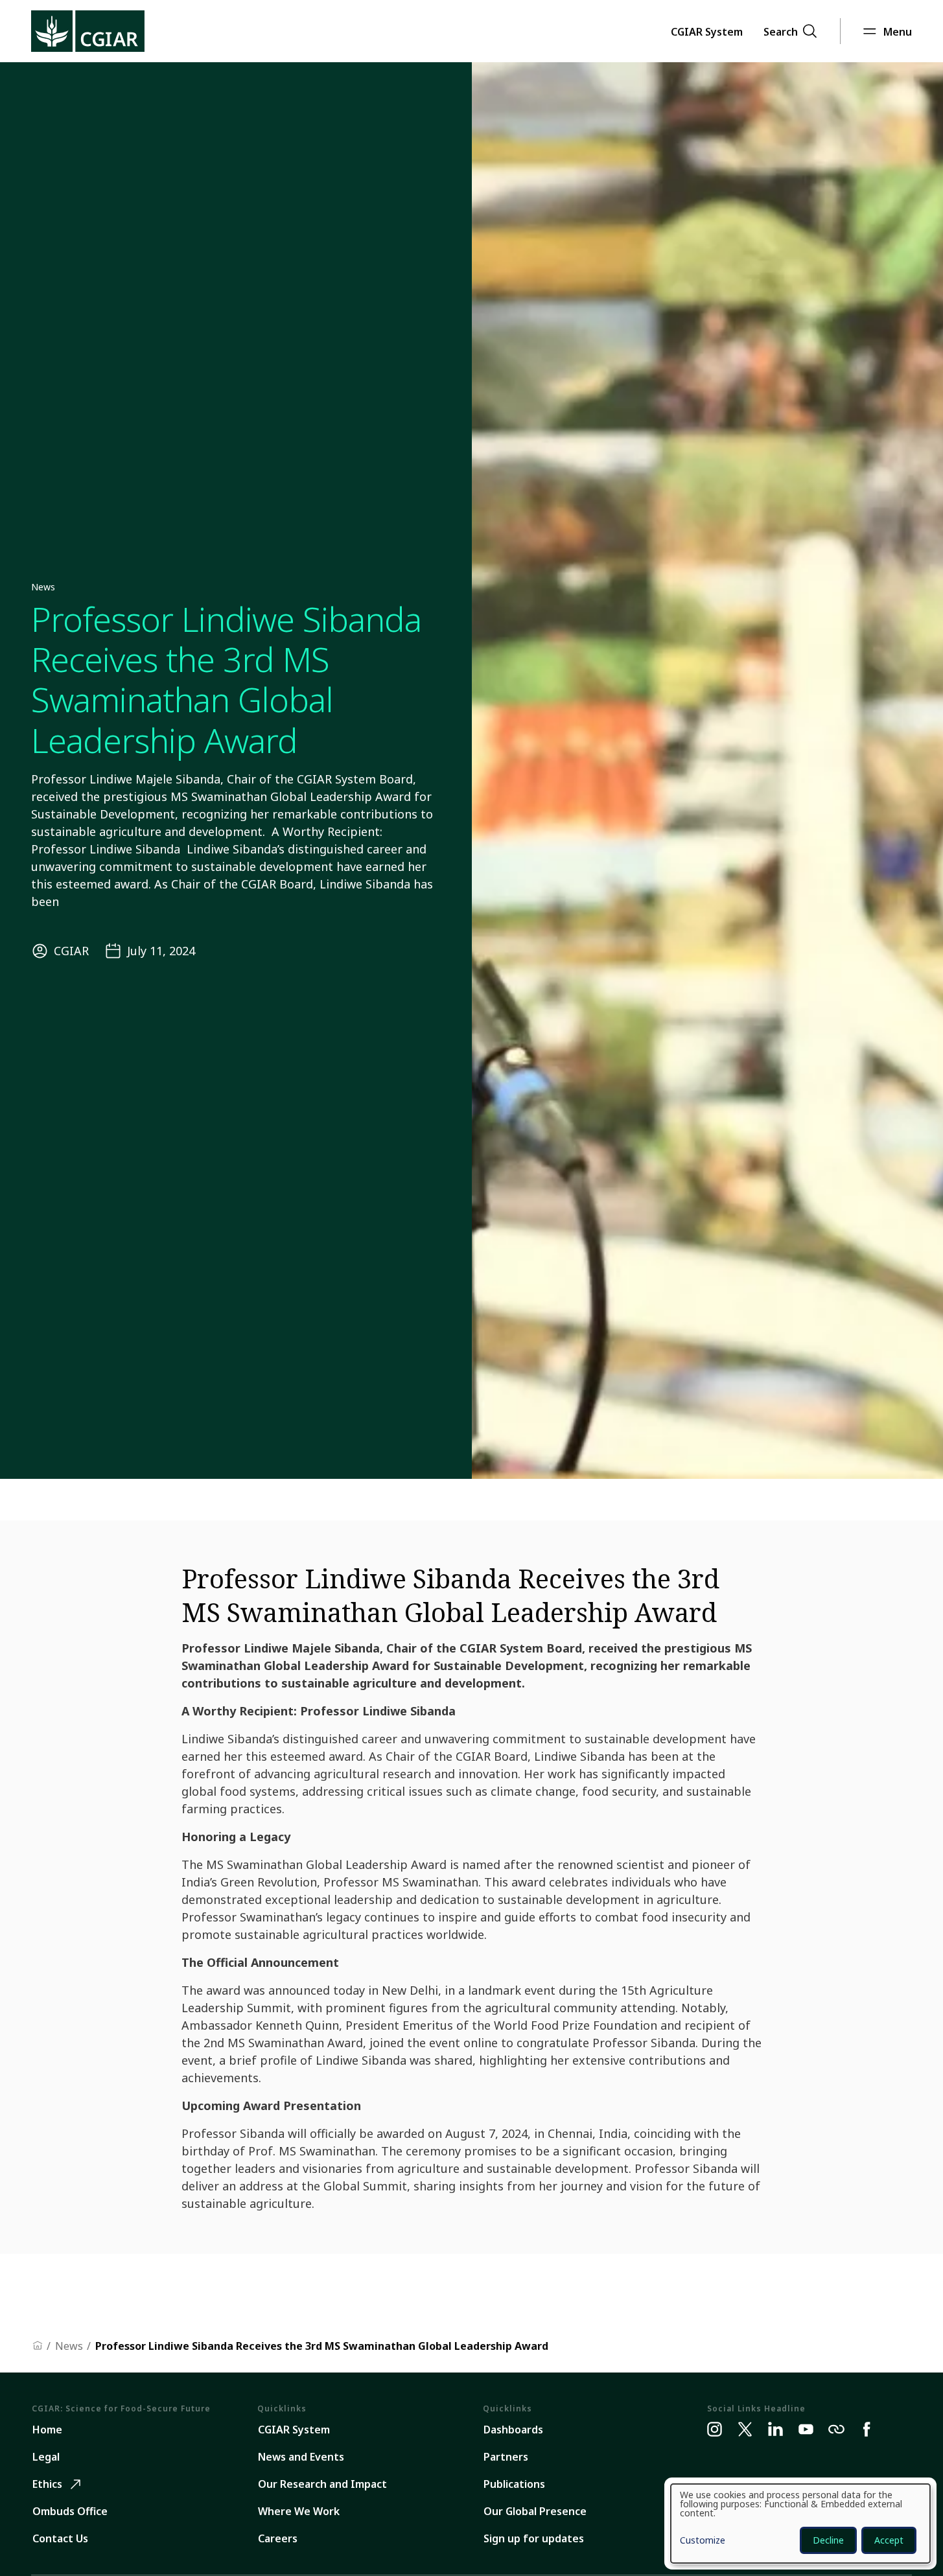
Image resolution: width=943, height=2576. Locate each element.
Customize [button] (703, 2541)
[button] (707, 31)
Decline (828, 2540)
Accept (889, 2540)
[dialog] (800, 2524)
